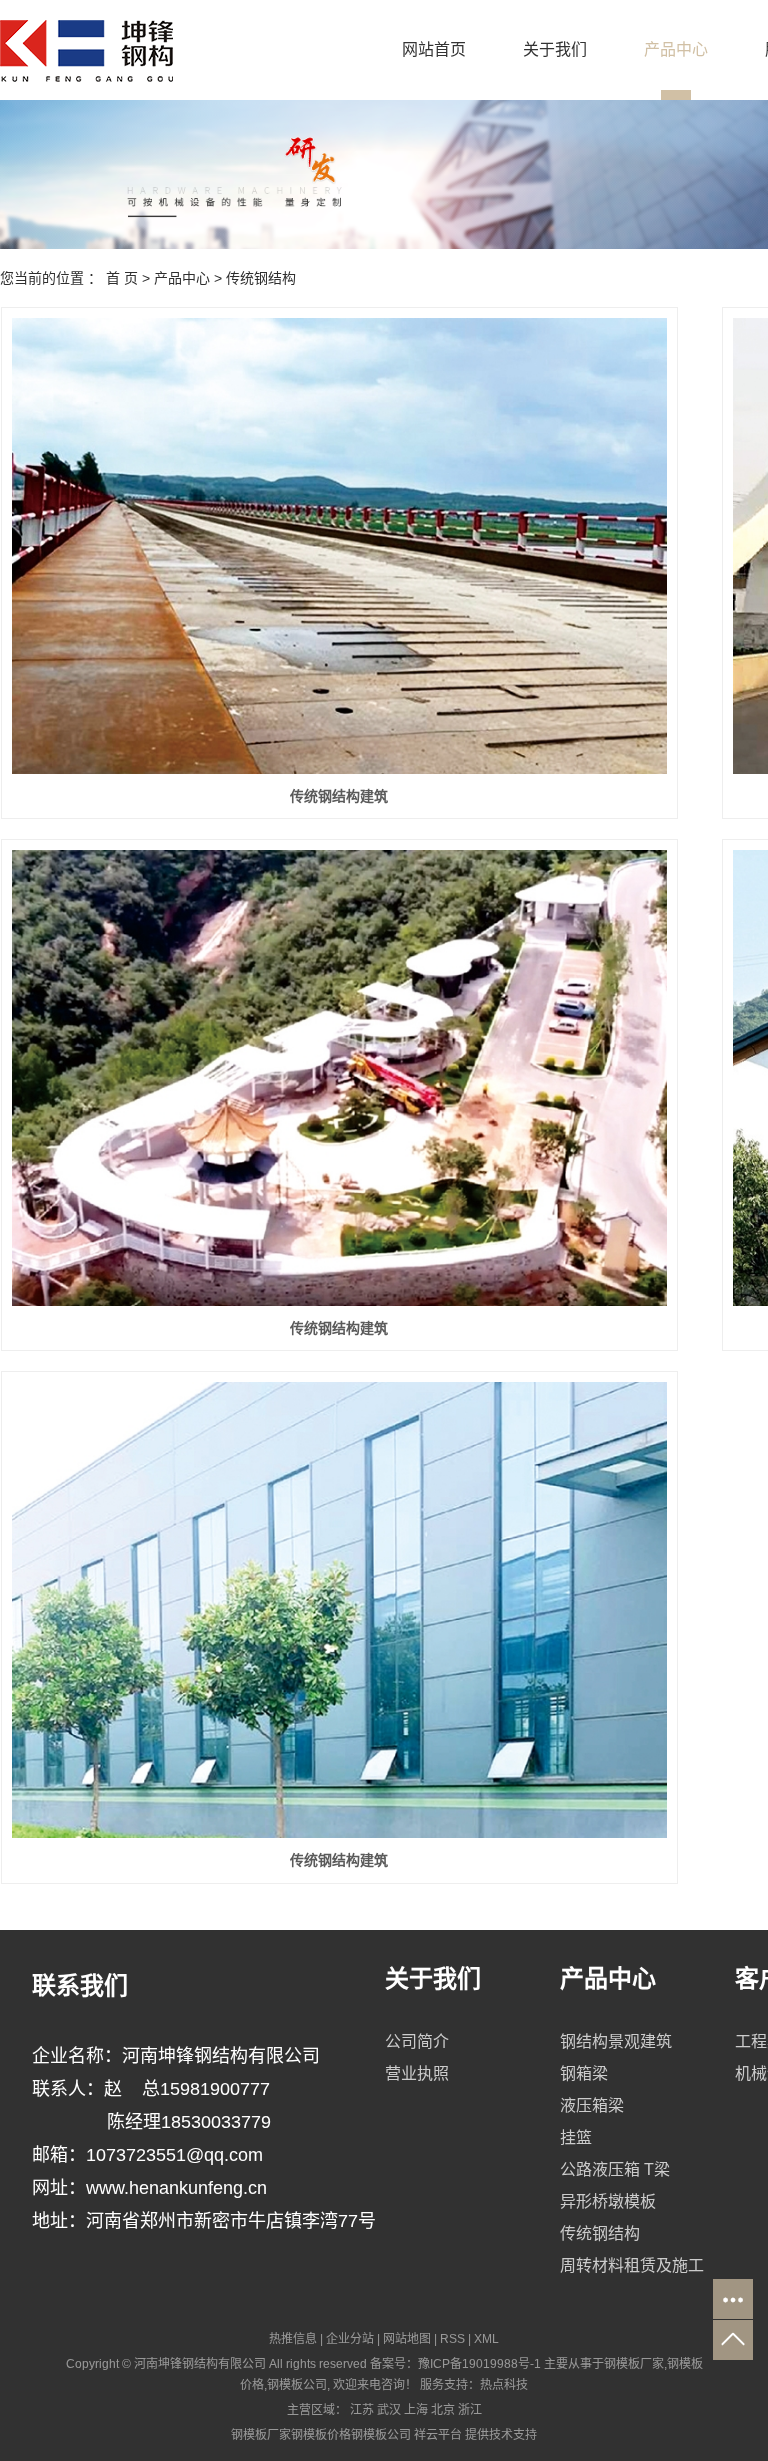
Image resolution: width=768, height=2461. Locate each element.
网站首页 (434, 49)
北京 (443, 2410)
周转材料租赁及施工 (632, 2265)
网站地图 (407, 2339)
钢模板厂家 (634, 2364)
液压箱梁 (592, 2105)
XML (486, 2339)
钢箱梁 (584, 2073)
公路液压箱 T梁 (615, 2169)
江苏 (362, 2410)
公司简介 (417, 2041)
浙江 (470, 2410)
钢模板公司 (297, 2385)
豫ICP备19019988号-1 (479, 2364)
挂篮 (576, 2137)
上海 (416, 2410)
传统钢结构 (261, 278)
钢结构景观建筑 (616, 2041)
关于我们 (555, 49)
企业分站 (350, 2339)
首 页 (122, 278)
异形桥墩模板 (608, 2201)
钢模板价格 (321, 2435)
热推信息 (293, 2339)
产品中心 (676, 49)
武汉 (389, 2410)
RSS (452, 2339)
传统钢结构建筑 (339, 796)
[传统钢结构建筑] (340, 545)
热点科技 (504, 2385)
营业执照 (417, 2073)
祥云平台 (438, 2435)
